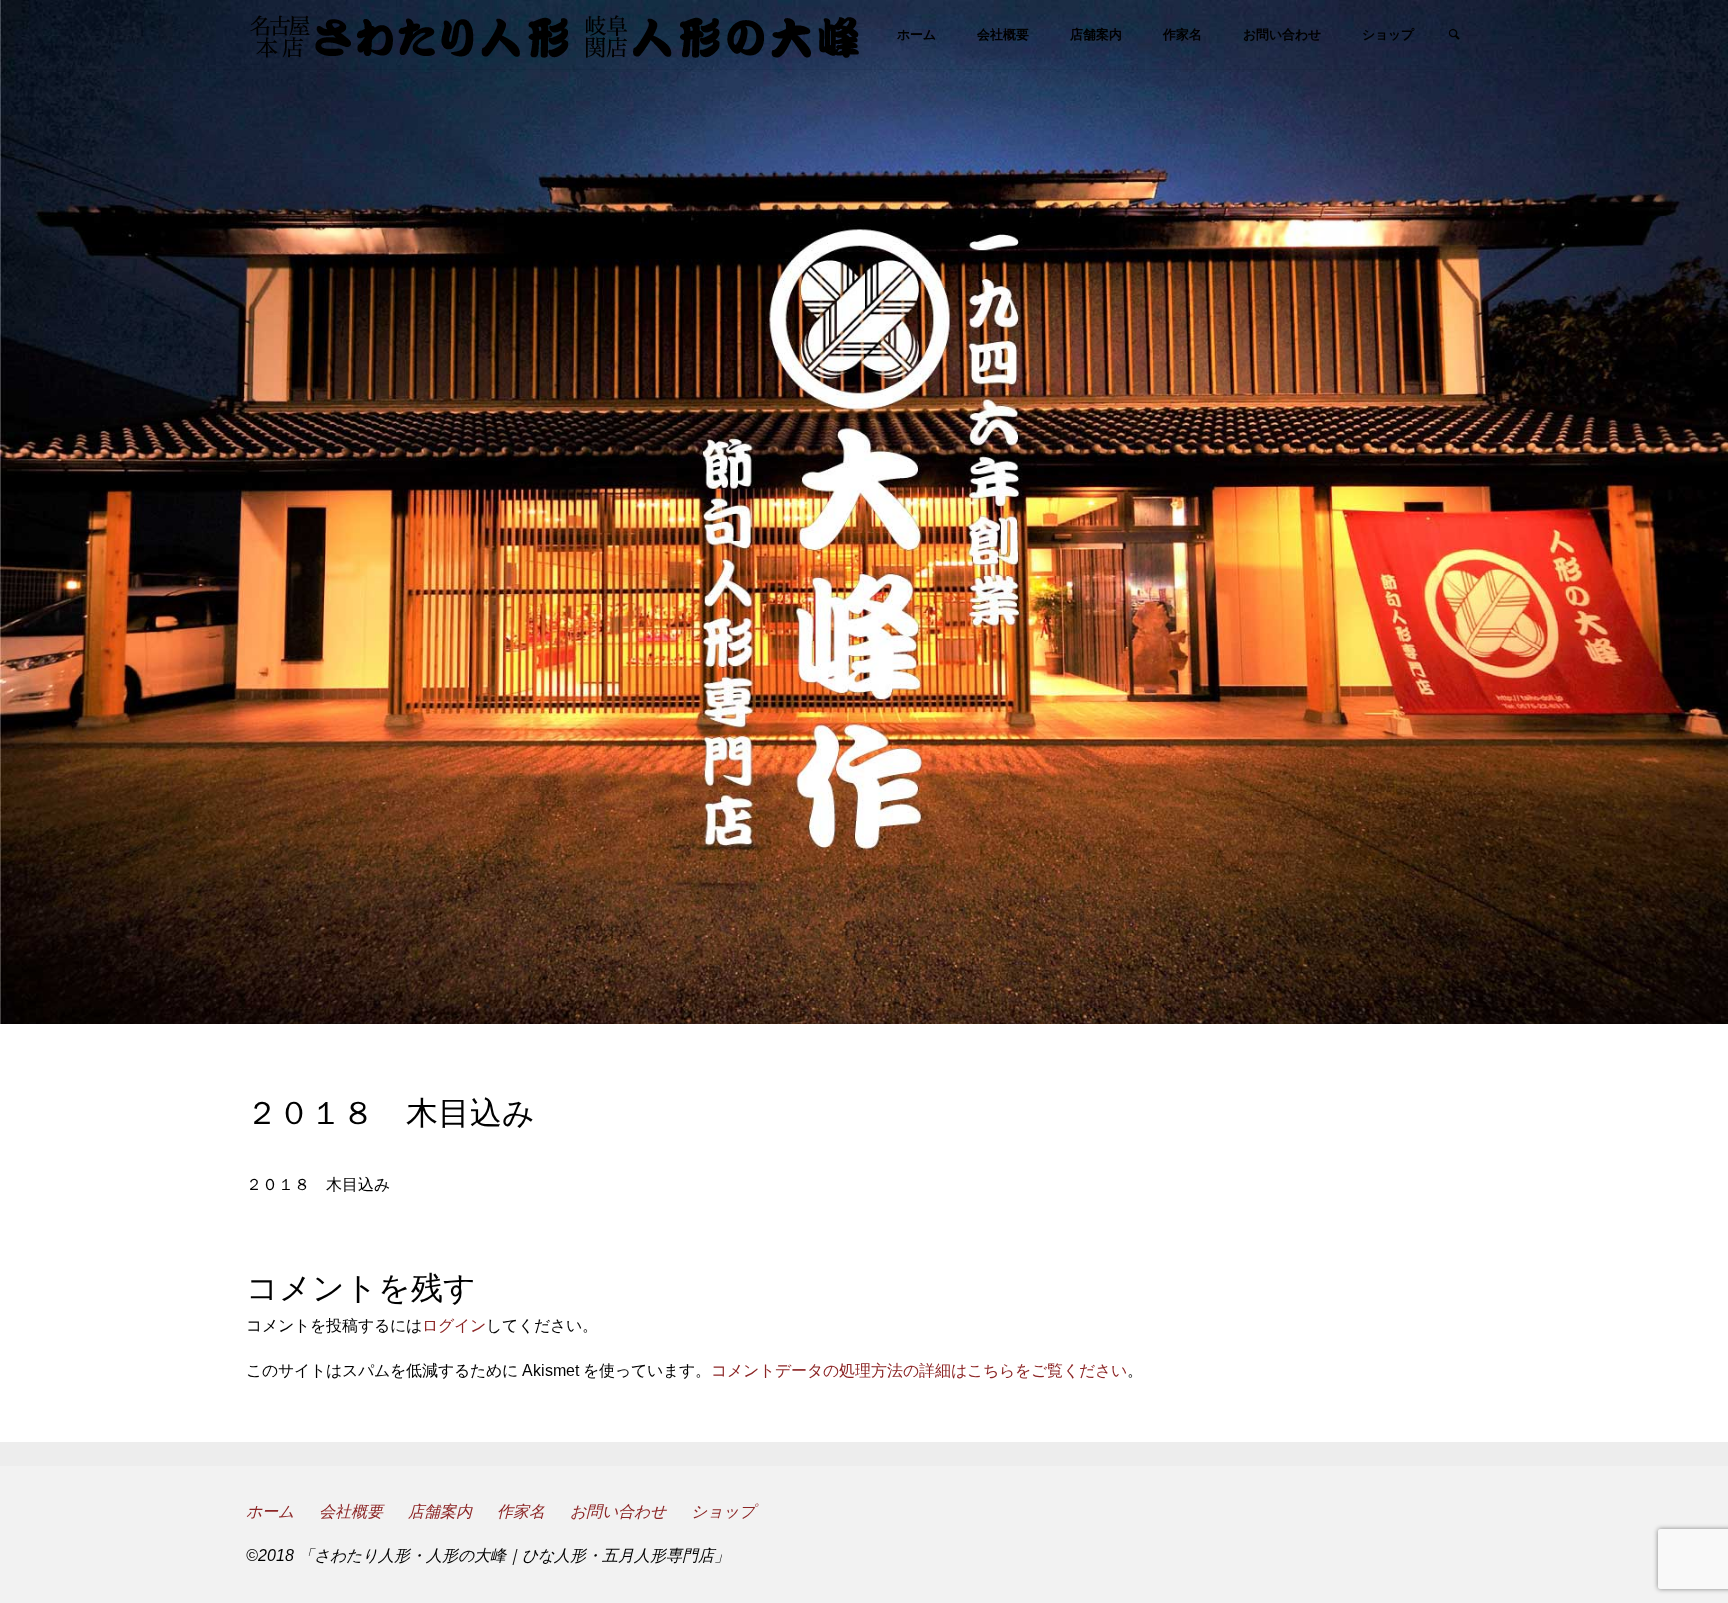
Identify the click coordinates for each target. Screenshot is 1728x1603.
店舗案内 (440, 1511)
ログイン (454, 1325)
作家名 (521, 1511)
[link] (1454, 36)
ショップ (723, 1511)
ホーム (270, 1511)
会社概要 (351, 1511)
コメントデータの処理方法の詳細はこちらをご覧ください (919, 1370)
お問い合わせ (618, 1511)
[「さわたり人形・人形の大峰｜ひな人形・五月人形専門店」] (554, 34)
